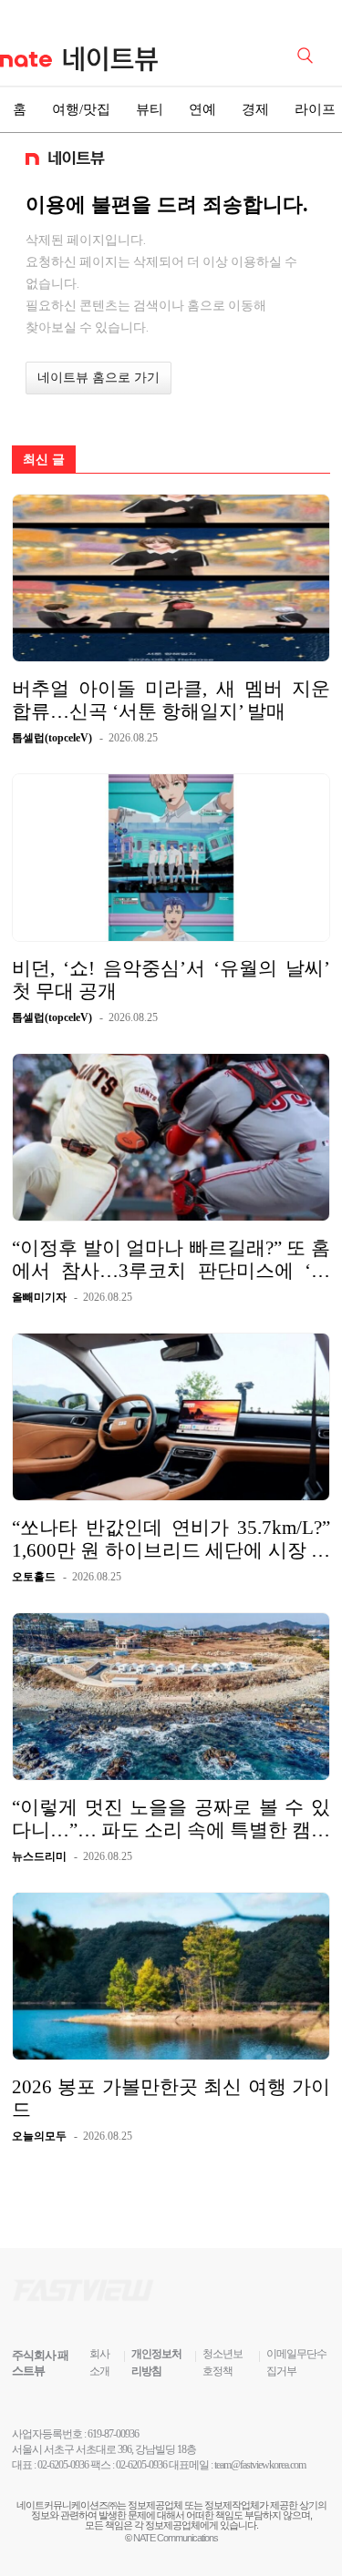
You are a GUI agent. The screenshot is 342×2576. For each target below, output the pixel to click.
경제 (255, 109)
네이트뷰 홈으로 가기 (98, 378)
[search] (308, 54)
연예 (202, 109)
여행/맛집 (81, 109)
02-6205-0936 (63, 2465)
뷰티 (150, 109)
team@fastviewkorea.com (260, 2465)
